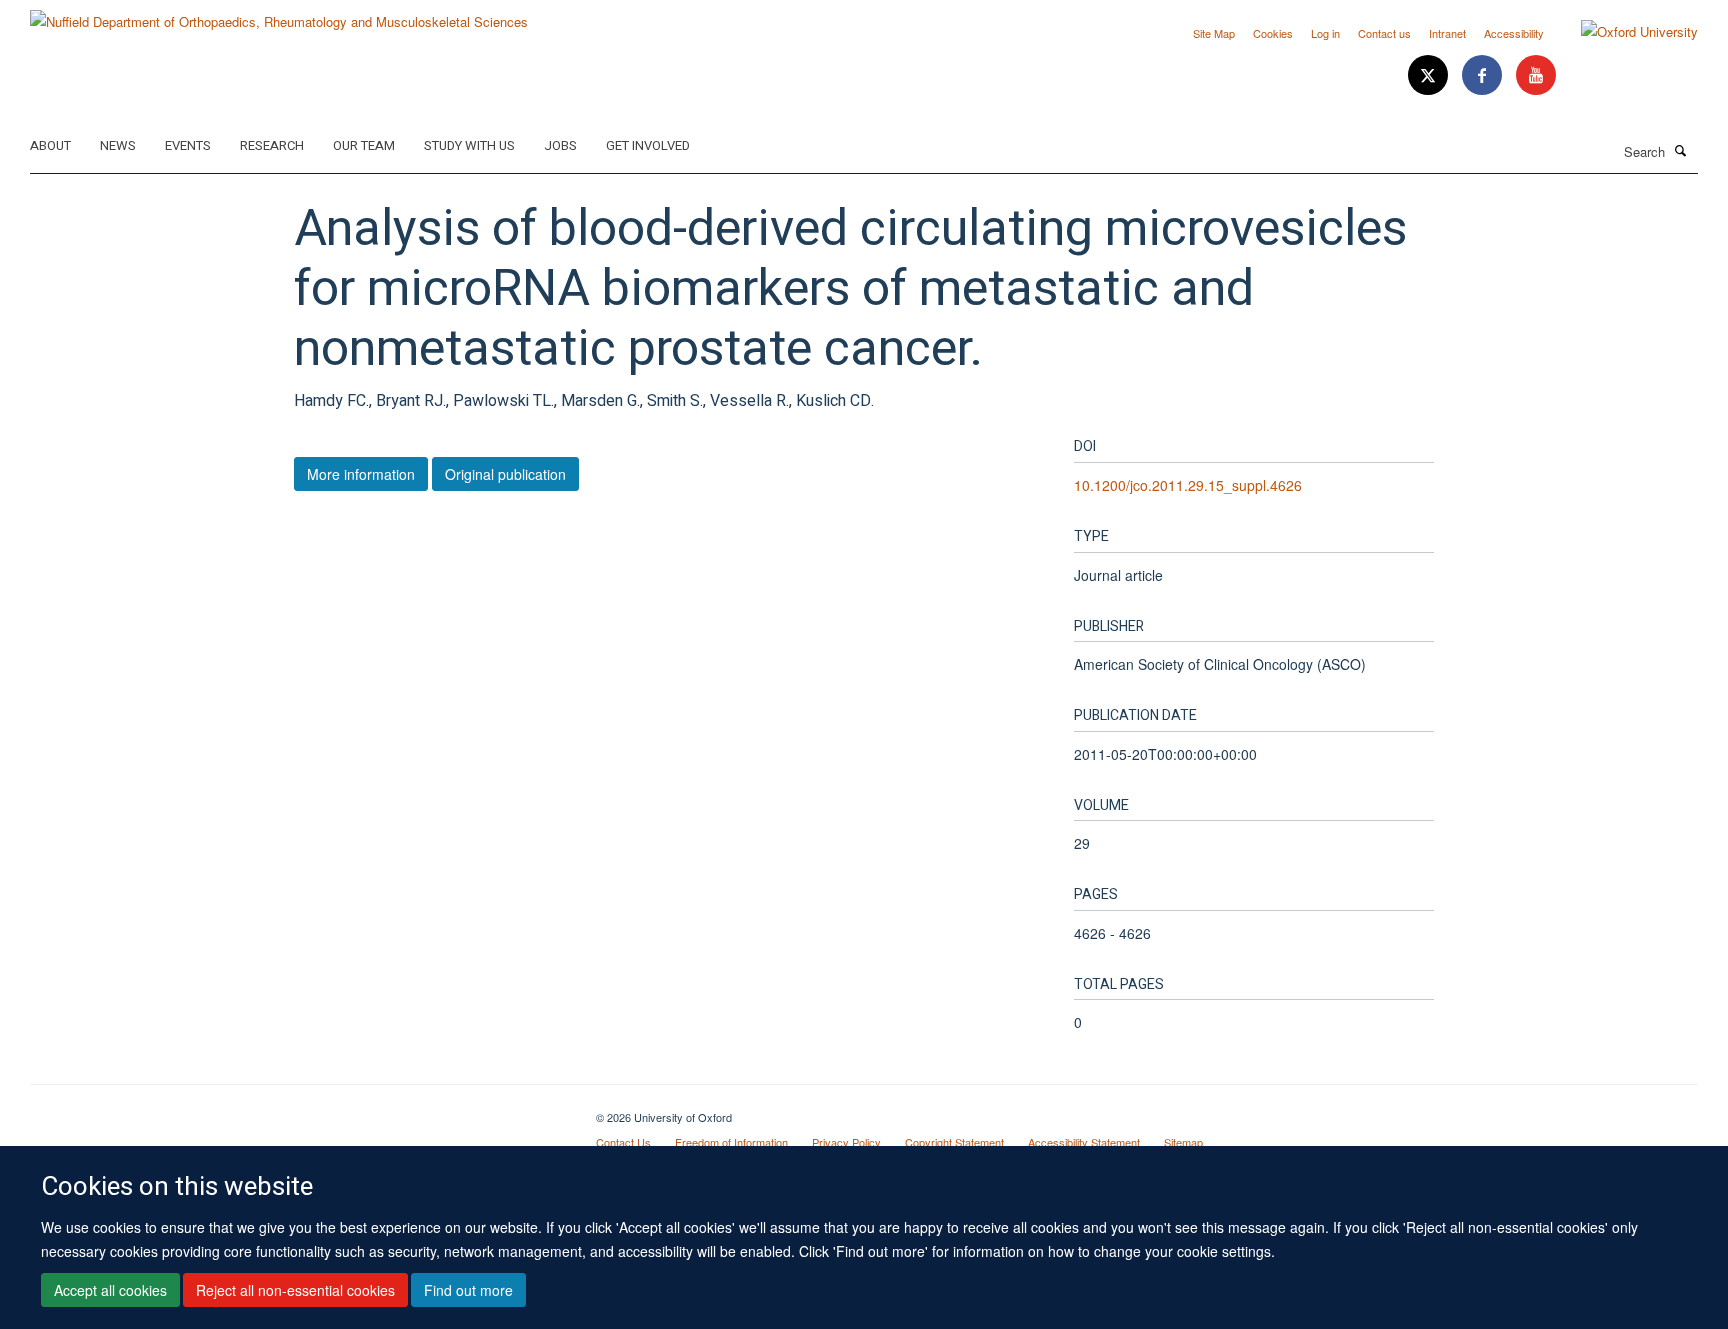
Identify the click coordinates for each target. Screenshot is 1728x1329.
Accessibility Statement (1084, 1142)
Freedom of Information (731, 1142)
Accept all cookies (110, 1290)
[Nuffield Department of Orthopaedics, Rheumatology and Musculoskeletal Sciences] (279, 14)
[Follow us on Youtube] (1536, 75)
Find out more (468, 1290)
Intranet (1447, 33)
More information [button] (361, 474)
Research (272, 145)
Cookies (1273, 33)
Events (188, 145)
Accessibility (1514, 33)
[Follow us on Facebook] (1484, 75)
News (118, 145)
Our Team (364, 145)
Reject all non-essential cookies (295, 1290)
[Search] (1681, 150)
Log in (1325, 33)
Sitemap (1183, 1142)
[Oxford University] (1624, 32)
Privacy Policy (846, 1142)
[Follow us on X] (1430, 75)
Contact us (1384, 33)
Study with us (469, 145)
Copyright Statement (954, 1142)
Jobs (560, 145)
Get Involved (648, 145)
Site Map (1214, 33)
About (50, 145)
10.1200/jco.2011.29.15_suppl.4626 (1188, 485)
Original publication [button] (505, 474)
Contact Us (623, 1142)
